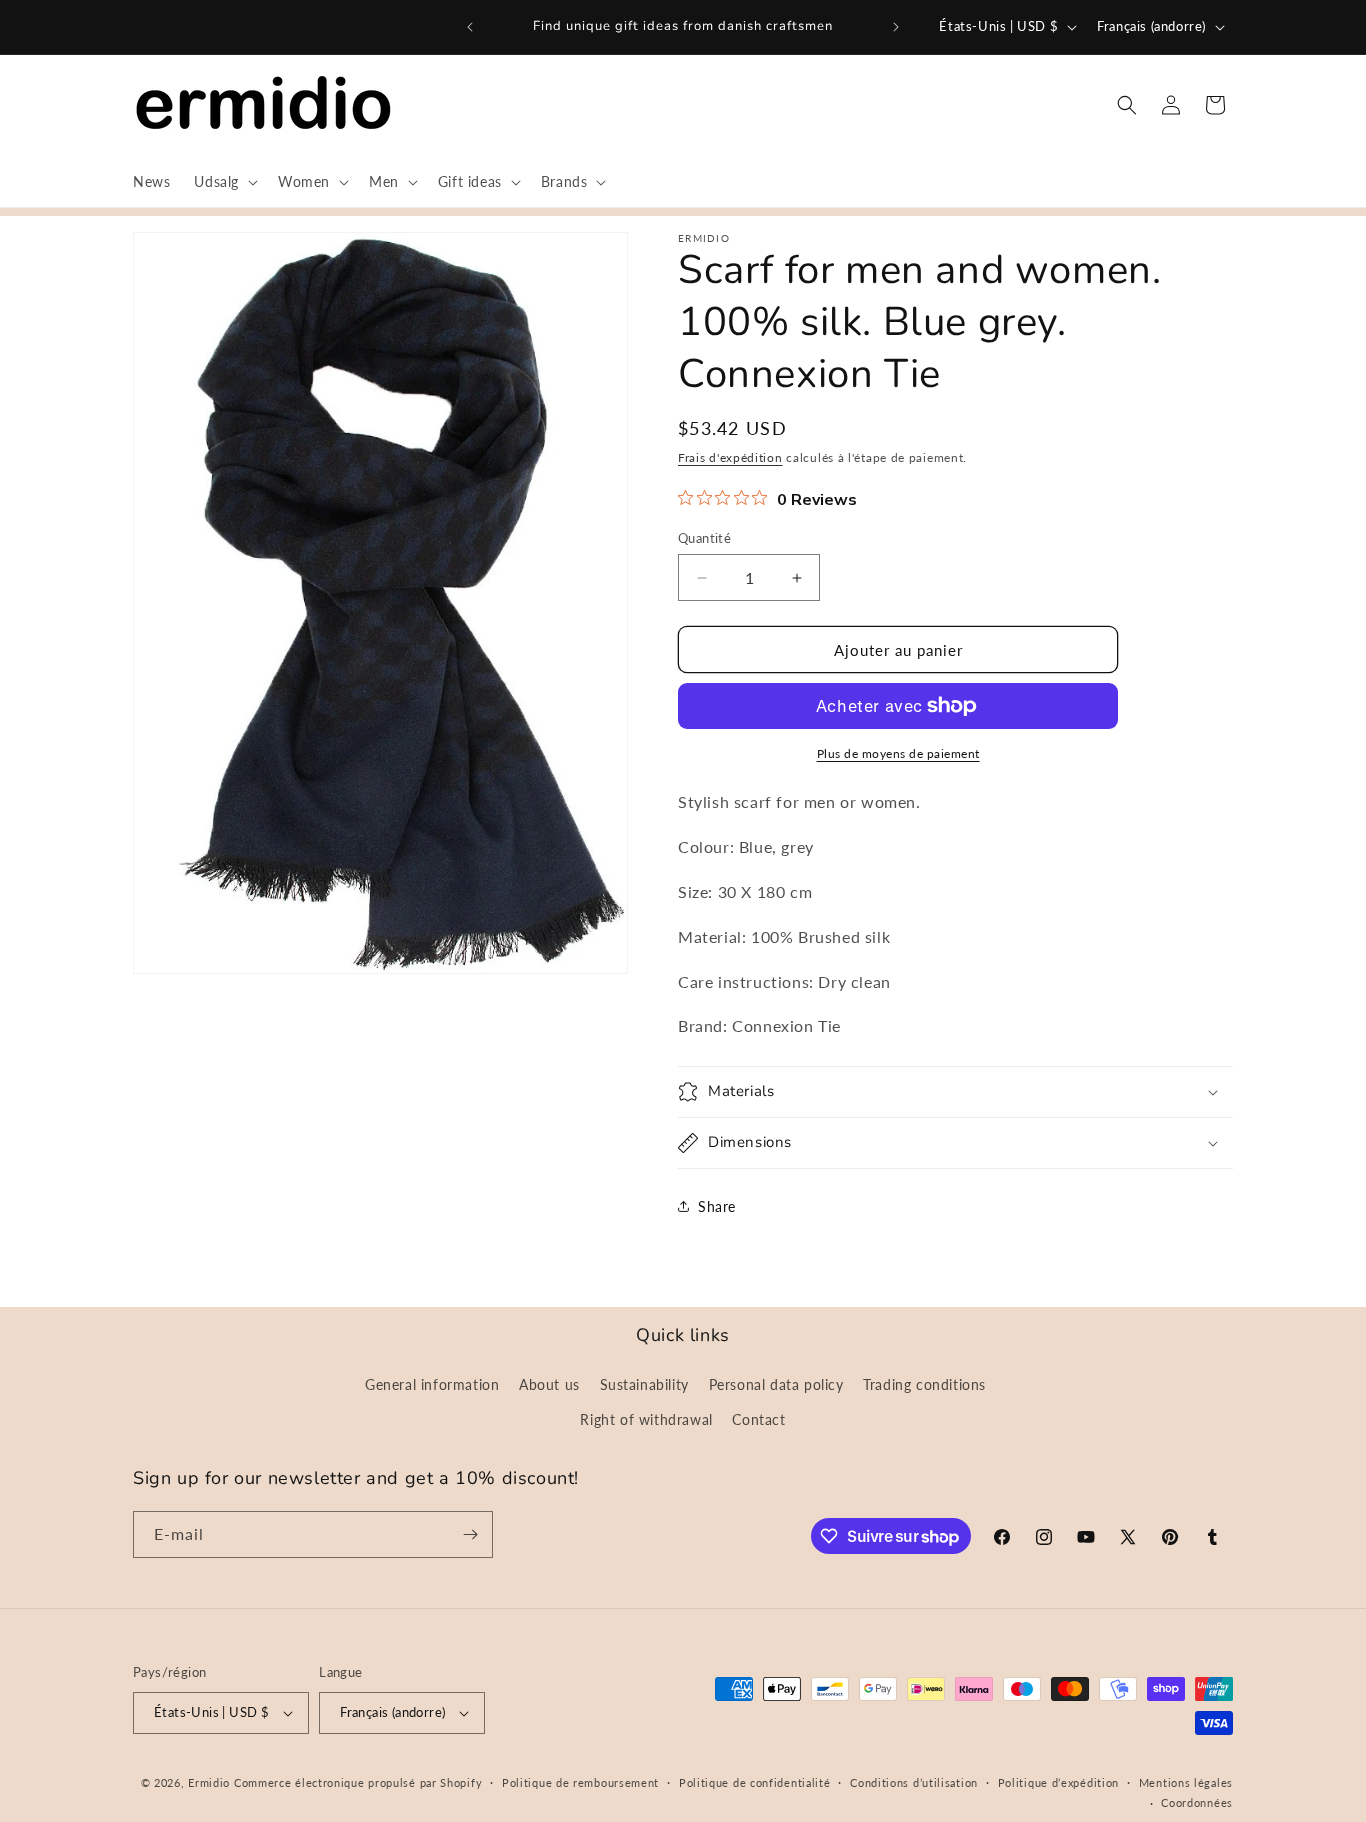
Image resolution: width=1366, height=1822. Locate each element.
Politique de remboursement (580, 1782)
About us (549, 1384)
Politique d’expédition (1058, 1782)
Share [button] (717, 1206)
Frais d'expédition (730, 457)
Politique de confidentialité (755, 1782)
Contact (758, 1419)
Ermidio (209, 1782)
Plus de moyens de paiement (898, 753)
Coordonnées (1197, 1802)
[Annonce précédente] (470, 27)
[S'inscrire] (470, 1534)
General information (432, 1384)
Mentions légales (1186, 1782)
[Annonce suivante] (896, 27)
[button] (224, 182)
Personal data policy (776, 1384)
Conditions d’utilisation (914, 1782)
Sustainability (644, 1384)
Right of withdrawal (646, 1419)
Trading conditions (924, 1384)
